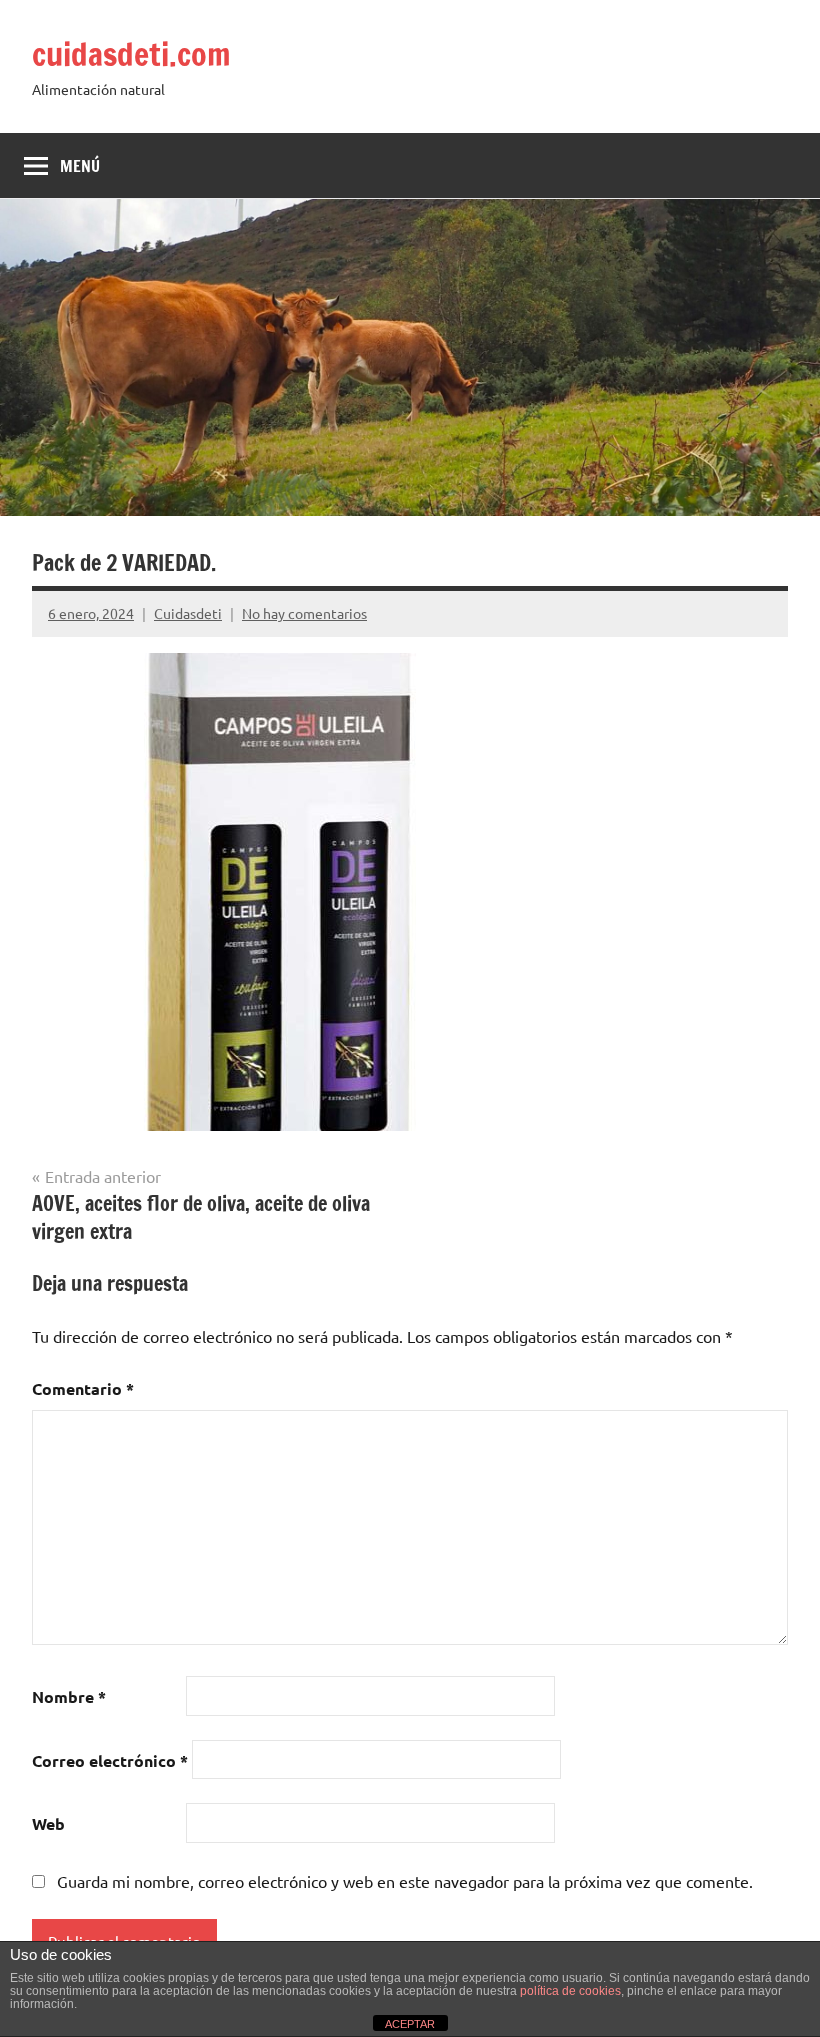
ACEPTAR (410, 2024)
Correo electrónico (110, 1760)
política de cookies (570, 1991)
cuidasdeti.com (131, 54)
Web (48, 1823)
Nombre (69, 1696)
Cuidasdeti (188, 613)
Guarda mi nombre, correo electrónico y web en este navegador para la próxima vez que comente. (405, 1881)
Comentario (83, 1388)
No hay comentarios (304, 613)
